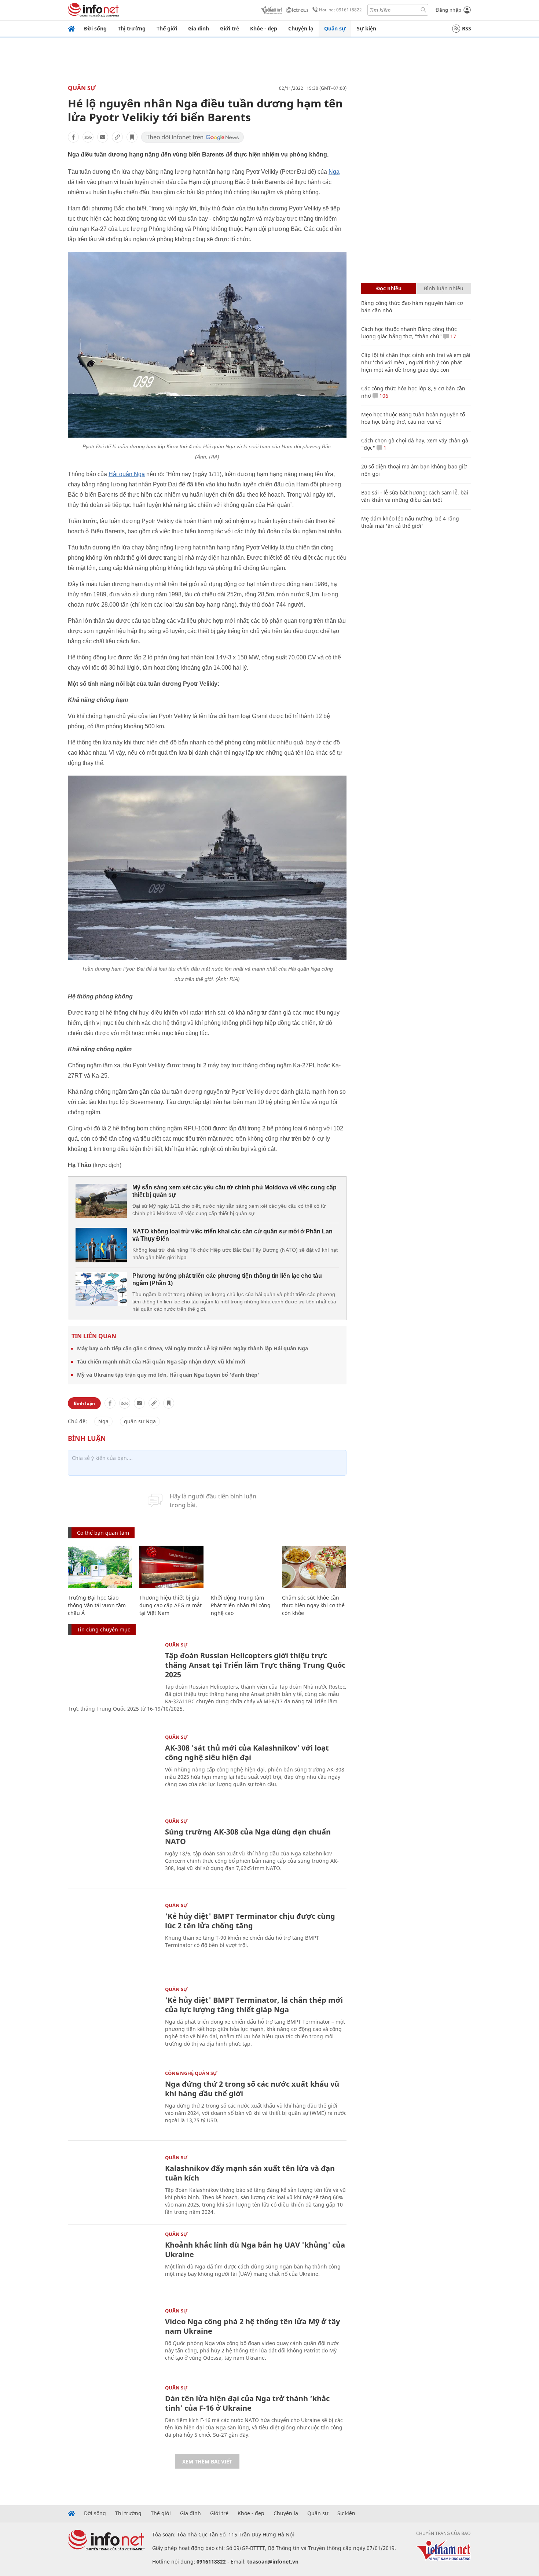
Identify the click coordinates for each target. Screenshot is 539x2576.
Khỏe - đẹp (264, 28)
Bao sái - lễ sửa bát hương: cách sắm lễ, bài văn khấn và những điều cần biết (415, 496)
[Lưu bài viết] (132, 137)
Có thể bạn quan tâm (103, 1533)
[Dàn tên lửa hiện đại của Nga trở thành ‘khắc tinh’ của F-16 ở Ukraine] (113, 2415)
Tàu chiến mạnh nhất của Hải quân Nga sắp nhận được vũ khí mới (161, 1361)
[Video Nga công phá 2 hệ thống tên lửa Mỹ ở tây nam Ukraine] (113, 2338)
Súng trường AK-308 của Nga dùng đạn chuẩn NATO (248, 1837)
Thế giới (167, 28)
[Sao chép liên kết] (117, 137)
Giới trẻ (230, 28)
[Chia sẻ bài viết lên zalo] (88, 137)
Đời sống (95, 28)
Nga (334, 172)
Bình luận (84, 1403)
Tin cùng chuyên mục (104, 1629)
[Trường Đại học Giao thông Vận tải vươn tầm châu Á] (100, 1567)
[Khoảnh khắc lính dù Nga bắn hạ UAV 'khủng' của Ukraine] (113, 2262)
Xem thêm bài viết (207, 2461)
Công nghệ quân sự (191, 2073)
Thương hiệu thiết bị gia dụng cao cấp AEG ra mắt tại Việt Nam (170, 1605)
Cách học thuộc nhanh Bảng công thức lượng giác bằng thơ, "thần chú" (409, 333)
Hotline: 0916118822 (340, 10)
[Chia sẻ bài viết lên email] (103, 137)
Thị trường (132, 28)
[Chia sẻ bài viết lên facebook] (73, 137)
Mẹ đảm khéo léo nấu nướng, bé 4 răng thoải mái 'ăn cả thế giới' (410, 522)
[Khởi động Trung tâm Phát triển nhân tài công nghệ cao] (243, 1567)
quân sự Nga (140, 1421)
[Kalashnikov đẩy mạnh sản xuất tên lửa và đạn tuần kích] (113, 2185)
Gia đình (199, 28)
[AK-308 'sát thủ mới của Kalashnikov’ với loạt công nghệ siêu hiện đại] (113, 1765)
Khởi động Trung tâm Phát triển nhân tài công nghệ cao (241, 1605)
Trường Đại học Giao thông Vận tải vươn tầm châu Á (97, 1605)
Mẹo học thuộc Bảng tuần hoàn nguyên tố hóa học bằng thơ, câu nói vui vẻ (413, 418)
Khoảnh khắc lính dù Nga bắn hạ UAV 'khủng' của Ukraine (255, 2250)
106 (383, 396)
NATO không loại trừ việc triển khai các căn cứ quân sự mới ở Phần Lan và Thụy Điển (232, 1235)
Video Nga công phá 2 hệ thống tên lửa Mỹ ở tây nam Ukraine (252, 2326)
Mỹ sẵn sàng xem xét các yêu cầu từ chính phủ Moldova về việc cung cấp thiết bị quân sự (234, 1191)
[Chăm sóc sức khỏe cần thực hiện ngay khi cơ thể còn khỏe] (314, 1567)
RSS (467, 28)
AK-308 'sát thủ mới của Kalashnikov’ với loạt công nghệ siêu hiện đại (247, 1753)
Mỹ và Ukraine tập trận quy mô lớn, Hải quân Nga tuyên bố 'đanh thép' (168, 1375)
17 (452, 336)
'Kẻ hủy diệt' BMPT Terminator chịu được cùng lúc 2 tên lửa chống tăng (250, 1921)
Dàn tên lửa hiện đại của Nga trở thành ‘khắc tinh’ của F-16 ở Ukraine (247, 2403)
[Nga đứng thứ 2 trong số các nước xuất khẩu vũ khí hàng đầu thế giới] (113, 2101)
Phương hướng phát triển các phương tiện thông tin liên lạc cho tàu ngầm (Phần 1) (227, 1279)
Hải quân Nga (127, 474)
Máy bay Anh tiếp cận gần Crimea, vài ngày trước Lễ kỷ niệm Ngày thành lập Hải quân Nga (192, 1348)
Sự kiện (366, 28)
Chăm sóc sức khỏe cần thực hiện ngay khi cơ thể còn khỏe (313, 1605)
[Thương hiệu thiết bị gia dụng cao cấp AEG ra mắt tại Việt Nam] (171, 1567)
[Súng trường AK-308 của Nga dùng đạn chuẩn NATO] (113, 1849)
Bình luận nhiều (444, 288)
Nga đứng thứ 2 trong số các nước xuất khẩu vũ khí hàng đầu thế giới (252, 2089)
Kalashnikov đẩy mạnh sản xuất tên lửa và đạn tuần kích (250, 2173)
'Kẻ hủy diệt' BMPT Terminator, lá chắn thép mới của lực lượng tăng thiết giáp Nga (254, 2005)
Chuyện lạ (301, 28)
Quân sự (335, 28)
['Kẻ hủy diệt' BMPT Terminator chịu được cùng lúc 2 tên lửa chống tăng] (113, 1933)
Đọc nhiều (389, 288)
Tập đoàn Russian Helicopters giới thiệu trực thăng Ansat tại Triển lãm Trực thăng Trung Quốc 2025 (255, 1665)
